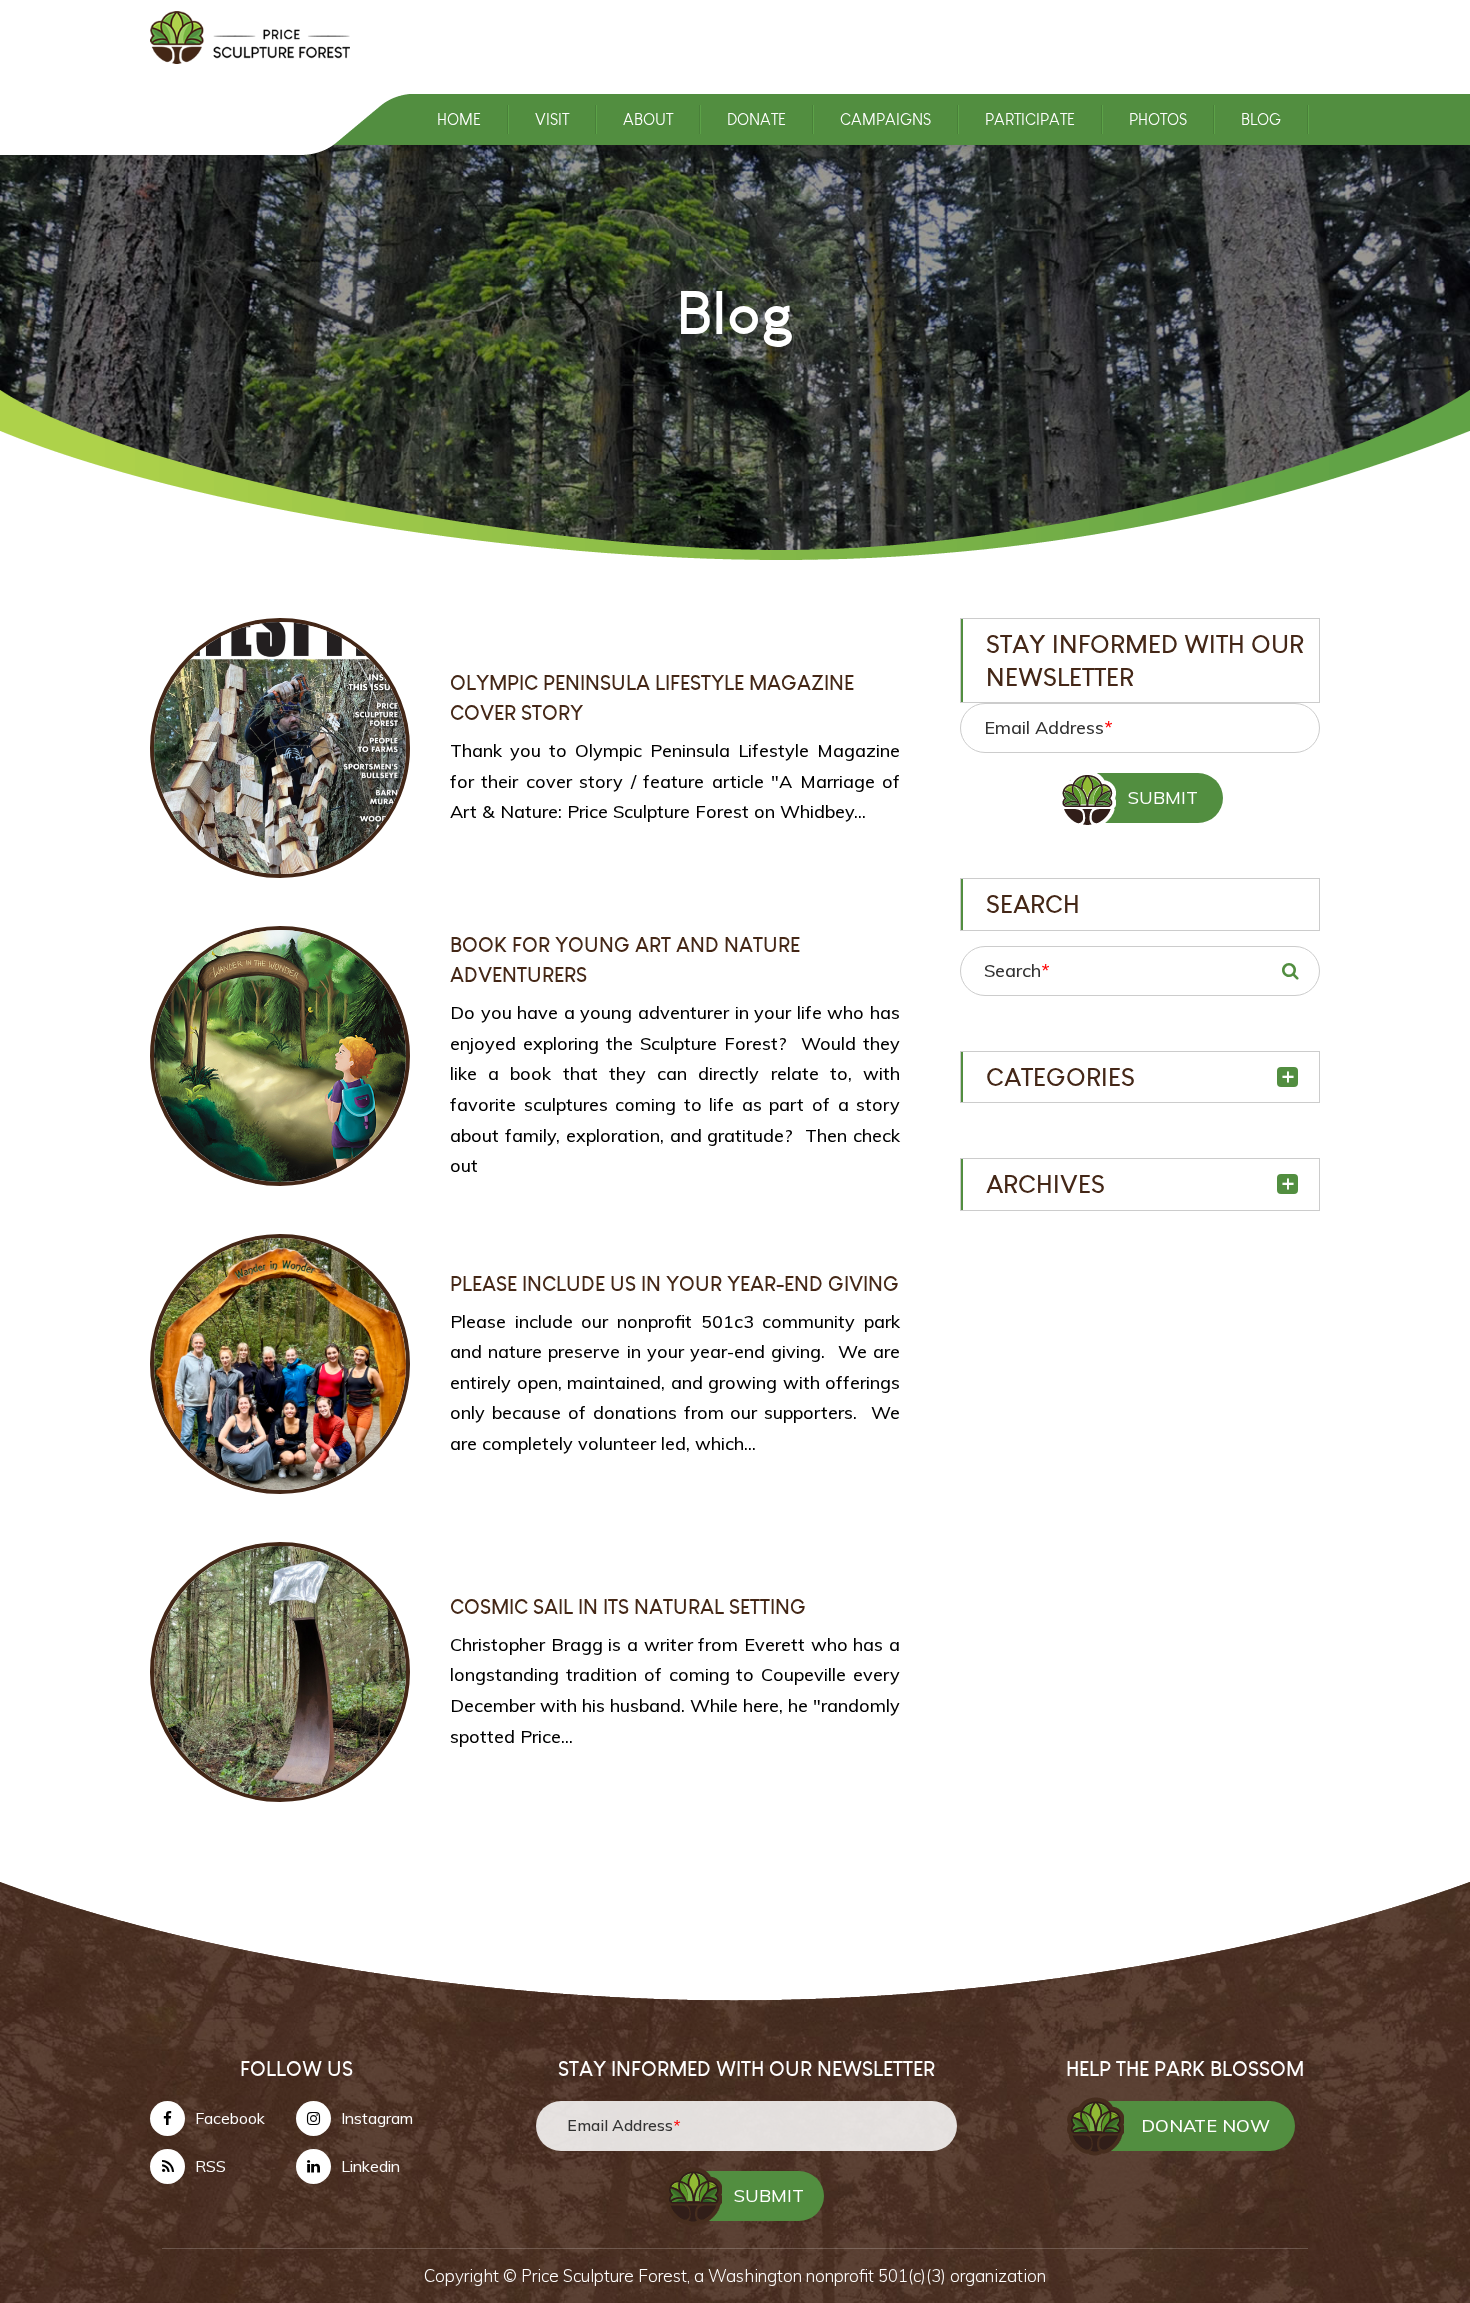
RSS (210, 2166)
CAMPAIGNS (885, 119)
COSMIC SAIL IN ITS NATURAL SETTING (628, 1606)
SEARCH (1290, 971)
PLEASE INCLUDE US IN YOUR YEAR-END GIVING (674, 1283)
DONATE (756, 119)
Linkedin (370, 2166)
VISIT (552, 119)
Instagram (377, 2118)
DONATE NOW (1205, 2125)
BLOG (1261, 119)
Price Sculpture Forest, (607, 2275)
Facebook (230, 2118)
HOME (459, 119)
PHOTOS (1158, 119)
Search (1016, 970)
